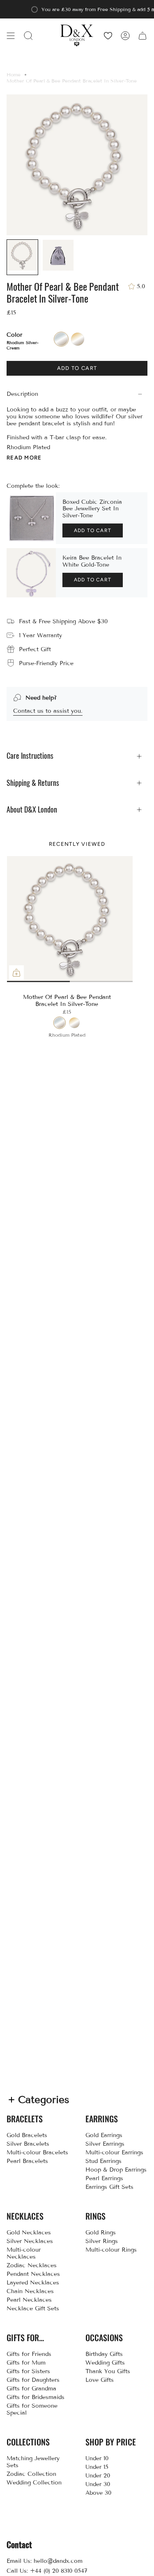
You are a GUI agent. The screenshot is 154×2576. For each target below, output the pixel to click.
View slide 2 (70, 981)
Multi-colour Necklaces (24, 2253)
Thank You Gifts (108, 2371)
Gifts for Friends (29, 2354)
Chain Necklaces (30, 2291)
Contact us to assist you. (48, 711)
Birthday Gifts (104, 2354)
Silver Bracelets (28, 2144)
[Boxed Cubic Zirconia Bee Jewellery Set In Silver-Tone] (31, 518)
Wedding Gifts (105, 2363)
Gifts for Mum (26, 2363)
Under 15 (97, 2467)
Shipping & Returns (33, 783)
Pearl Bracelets (27, 2161)
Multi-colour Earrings (114, 2152)
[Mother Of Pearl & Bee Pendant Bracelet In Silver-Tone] (70, 919)
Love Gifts (100, 2380)
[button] (28, 36)
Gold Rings (101, 2233)
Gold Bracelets (27, 2135)
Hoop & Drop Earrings (116, 2170)
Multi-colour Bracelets (37, 2152)
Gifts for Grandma (31, 2389)
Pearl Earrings (104, 2178)
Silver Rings (102, 2241)
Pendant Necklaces (33, 2274)
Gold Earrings (104, 2135)
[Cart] (143, 36)
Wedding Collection (34, 2483)
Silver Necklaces (30, 2241)
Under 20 (98, 2476)
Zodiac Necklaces (32, 2265)
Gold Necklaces (29, 2233)
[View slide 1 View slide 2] (70, 919)
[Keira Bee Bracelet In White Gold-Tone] (31, 573)
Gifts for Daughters (33, 2380)
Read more (24, 458)
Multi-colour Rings (111, 2250)
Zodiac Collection (31, 2474)
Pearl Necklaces (29, 2300)
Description (22, 394)
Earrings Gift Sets (109, 2187)
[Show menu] (11, 36)
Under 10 (97, 2458)
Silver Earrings (105, 2144)
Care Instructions (30, 756)
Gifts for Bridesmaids (36, 2397)
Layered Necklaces (33, 2283)
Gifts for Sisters (28, 2371)
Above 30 (98, 2493)
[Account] (125, 36)
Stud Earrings (103, 2161)
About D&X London (32, 809)
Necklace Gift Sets (33, 2309)
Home (14, 75)
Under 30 (98, 2484)
